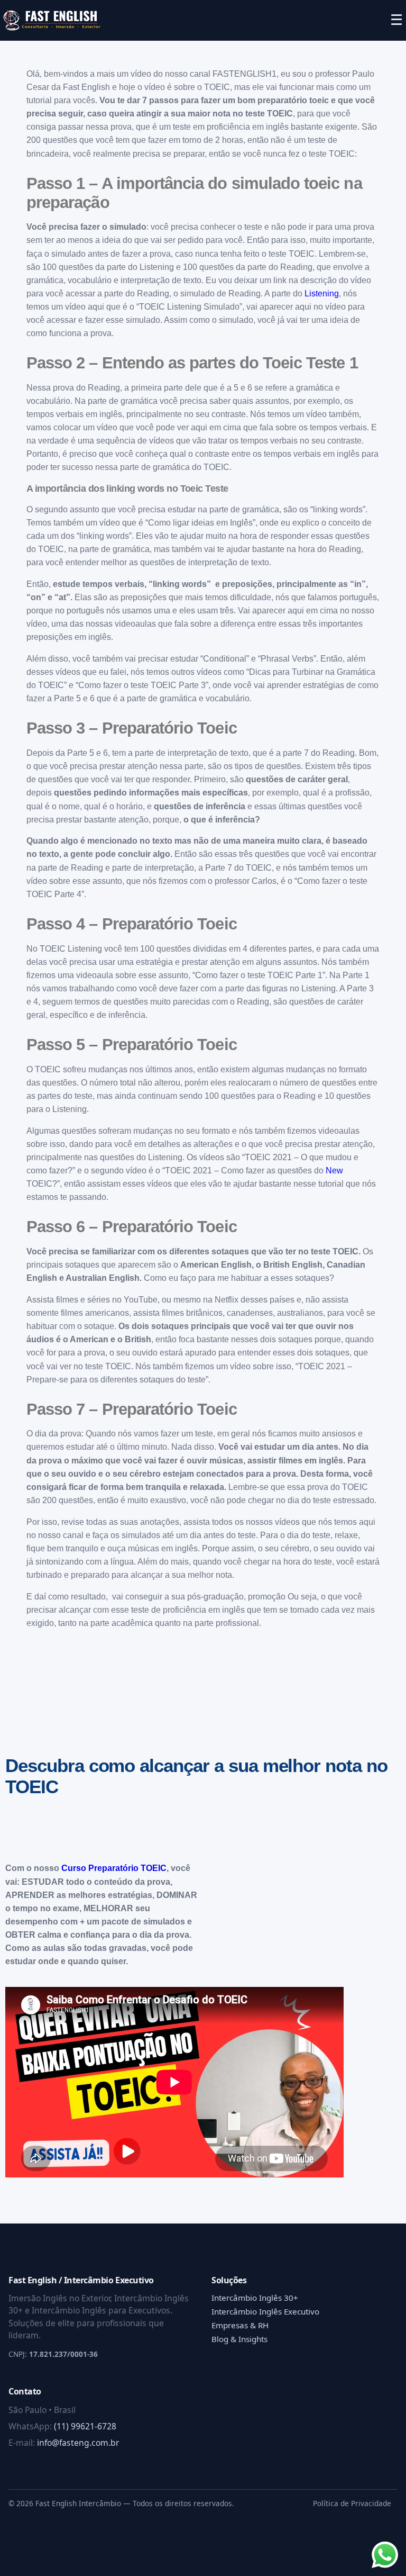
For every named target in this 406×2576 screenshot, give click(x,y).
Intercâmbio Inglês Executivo (265, 2311)
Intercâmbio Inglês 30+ (255, 2298)
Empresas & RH (240, 2325)
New (334, 1171)
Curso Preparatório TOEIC (114, 1868)
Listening (322, 293)
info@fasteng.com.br (78, 2443)
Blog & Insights (239, 2339)
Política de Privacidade (352, 2503)
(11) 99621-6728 (85, 2426)
